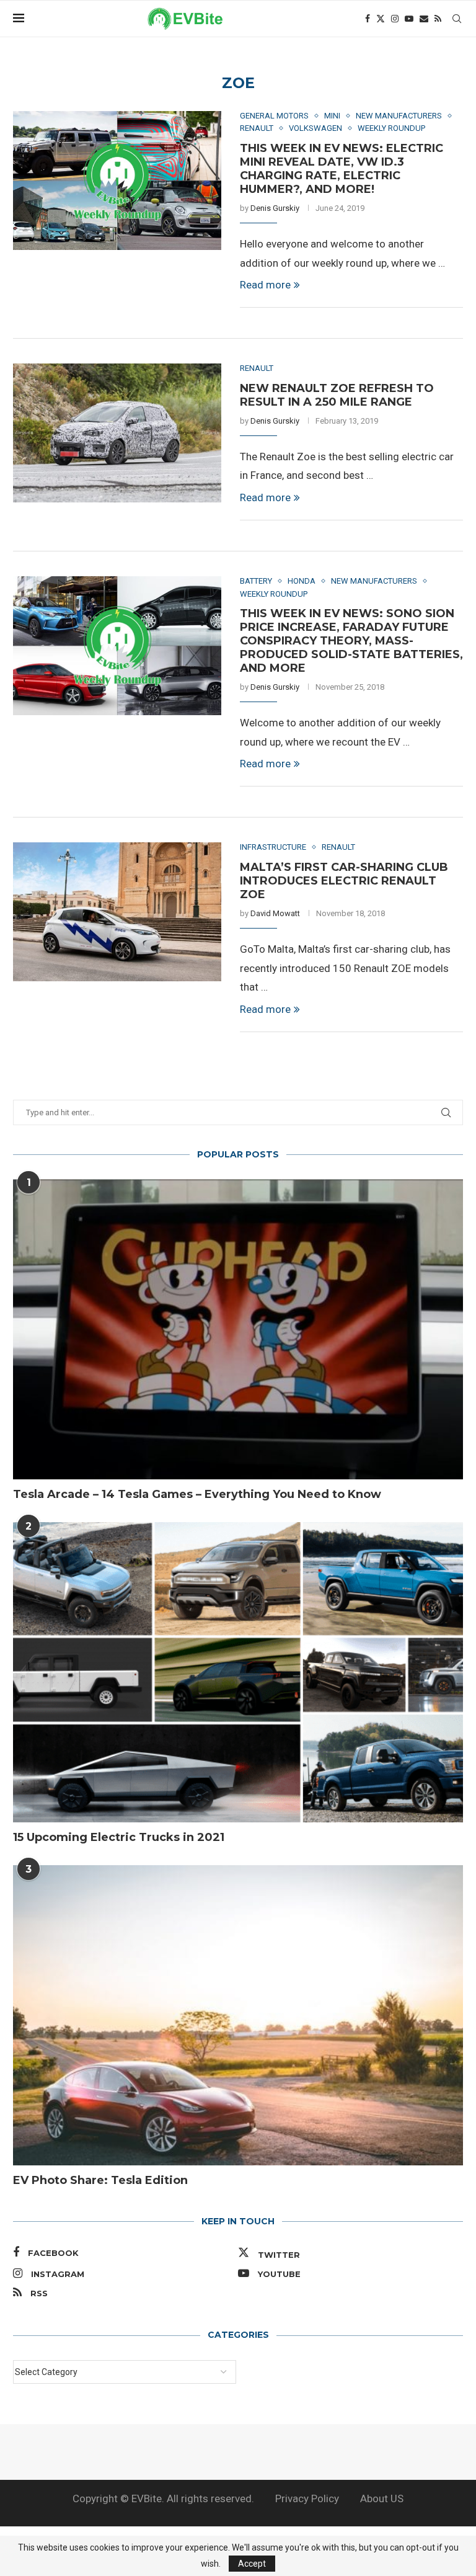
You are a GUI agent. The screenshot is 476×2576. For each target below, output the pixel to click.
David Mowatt (275, 913)
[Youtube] (409, 19)
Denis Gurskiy (275, 208)
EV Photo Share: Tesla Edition (100, 2180)
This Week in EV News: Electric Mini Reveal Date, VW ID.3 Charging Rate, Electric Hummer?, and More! (342, 169)
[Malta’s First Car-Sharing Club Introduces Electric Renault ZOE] (117, 912)
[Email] (424, 19)
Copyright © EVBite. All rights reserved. (163, 2498)
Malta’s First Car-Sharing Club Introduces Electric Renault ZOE (344, 881)
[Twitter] (381, 19)
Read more (265, 285)
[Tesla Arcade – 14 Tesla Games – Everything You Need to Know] (238, 1329)
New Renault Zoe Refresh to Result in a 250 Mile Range (337, 395)
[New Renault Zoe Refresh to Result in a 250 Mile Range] (117, 433)
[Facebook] (368, 19)
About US (382, 2498)
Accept (252, 2564)
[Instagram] (395, 19)
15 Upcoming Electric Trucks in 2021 (119, 1837)
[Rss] (438, 19)
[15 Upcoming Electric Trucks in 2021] (238, 1672)
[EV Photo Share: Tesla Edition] (238, 2015)
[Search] (457, 19)
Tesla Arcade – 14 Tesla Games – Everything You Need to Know (197, 1494)
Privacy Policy (307, 2498)
